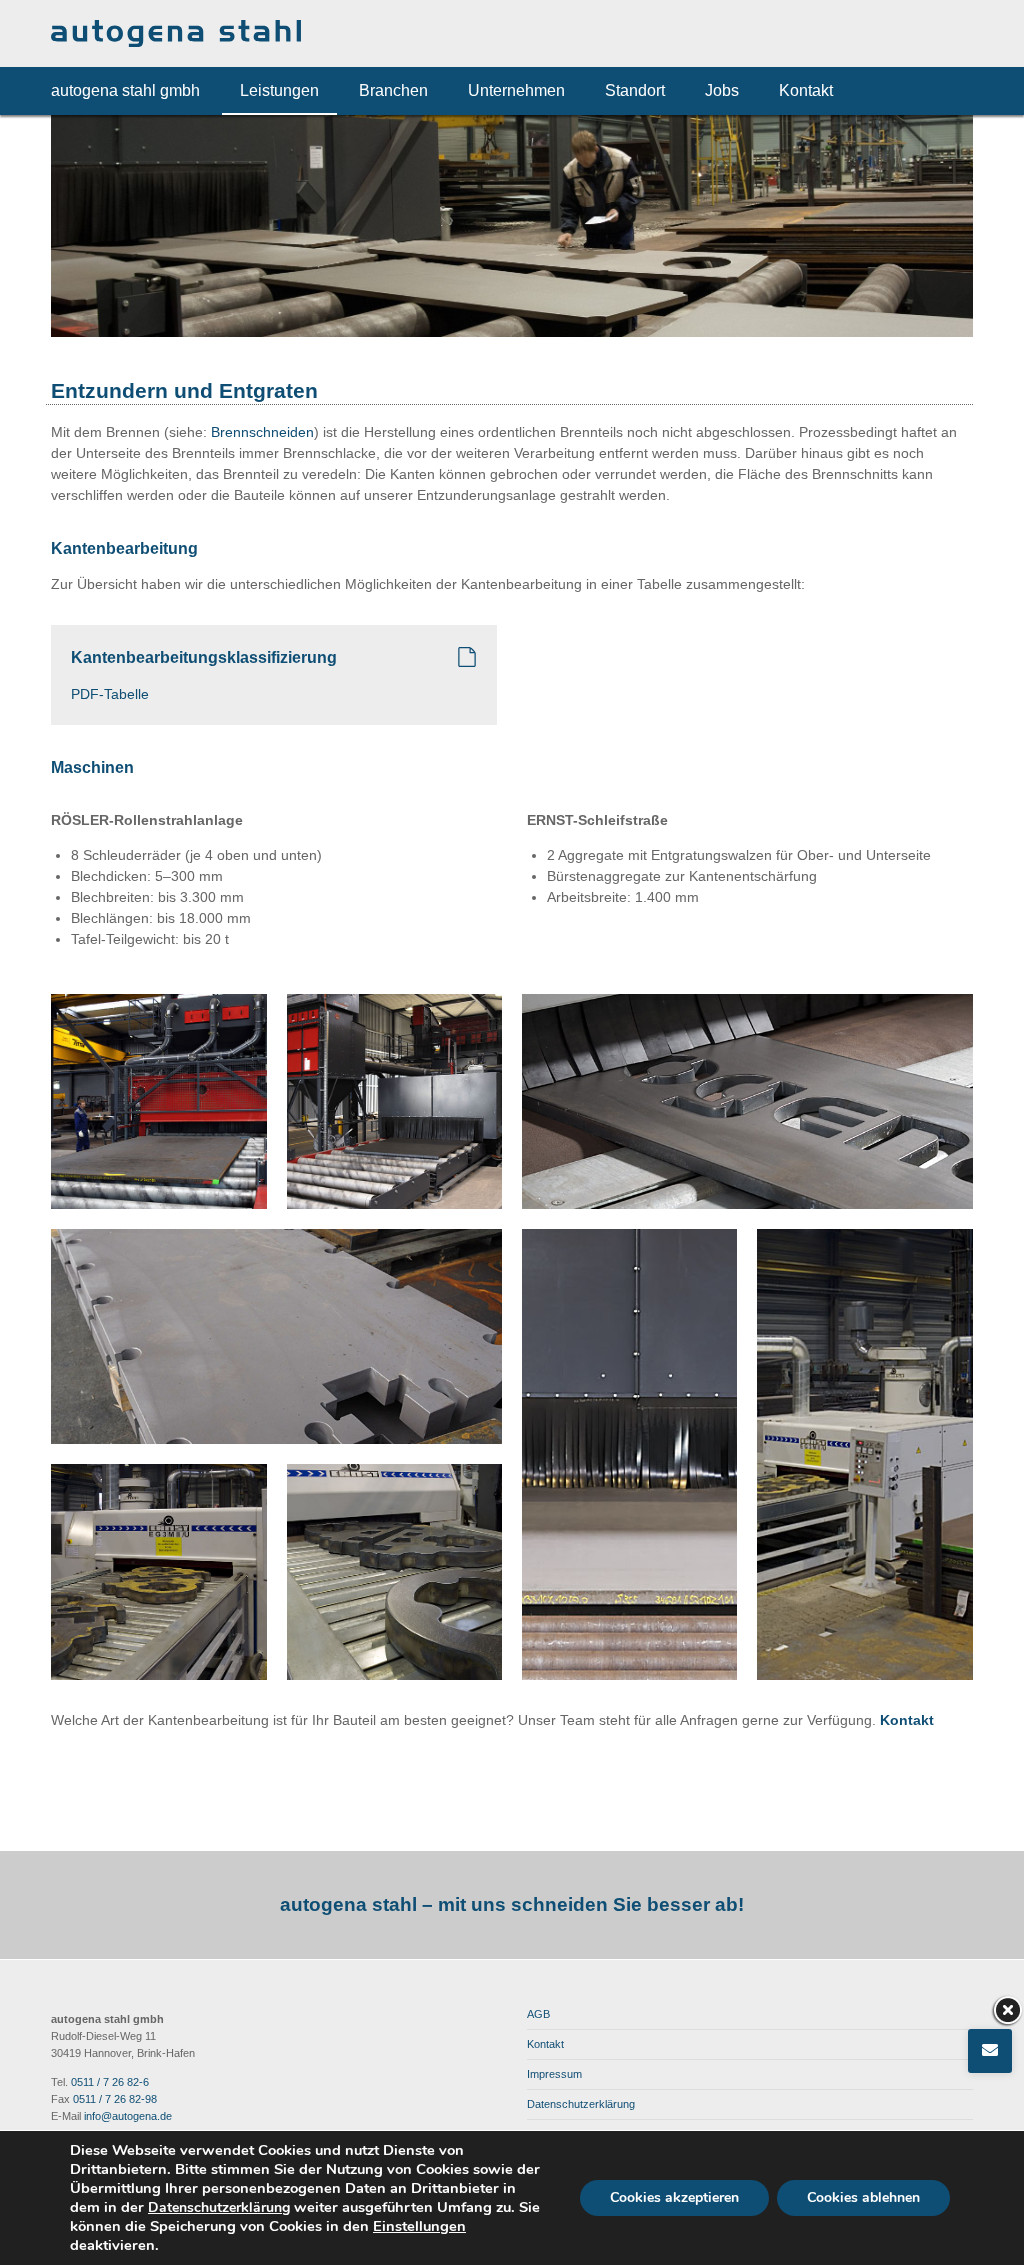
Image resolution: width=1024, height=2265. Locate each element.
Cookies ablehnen (863, 2197)
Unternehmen (516, 90)
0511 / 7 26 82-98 (115, 2099)
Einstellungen (419, 2226)
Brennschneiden (262, 432)
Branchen (393, 90)
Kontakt (806, 90)
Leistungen (279, 90)
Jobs (722, 90)
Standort (635, 90)
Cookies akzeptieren (674, 2197)
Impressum (554, 2074)
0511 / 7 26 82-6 (110, 2082)
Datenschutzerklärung (581, 2104)
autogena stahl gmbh (125, 90)
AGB (538, 2014)
